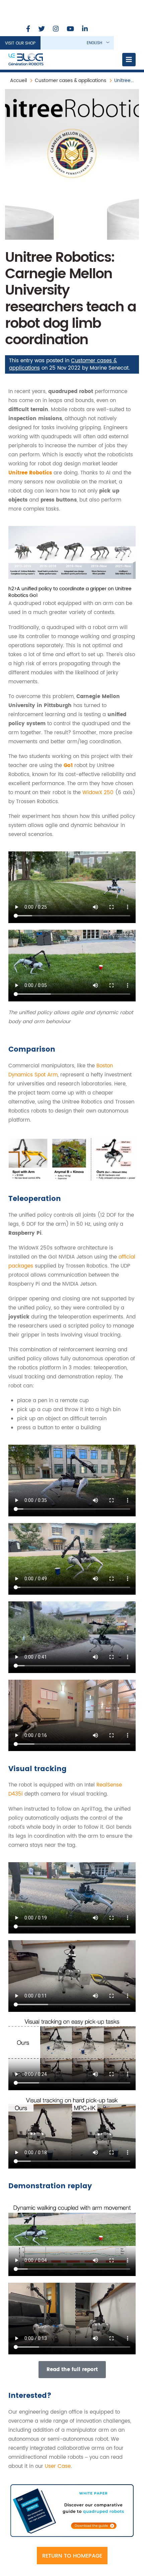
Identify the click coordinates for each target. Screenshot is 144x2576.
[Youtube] (70, 29)
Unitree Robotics (30, 473)
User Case (58, 2466)
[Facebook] (28, 29)
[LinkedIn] (85, 29)
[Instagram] (56, 29)
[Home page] (26, 60)
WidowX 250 (98, 793)
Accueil (18, 81)
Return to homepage (72, 2556)
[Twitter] (42, 29)
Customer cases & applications (70, 81)
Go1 (68, 766)
